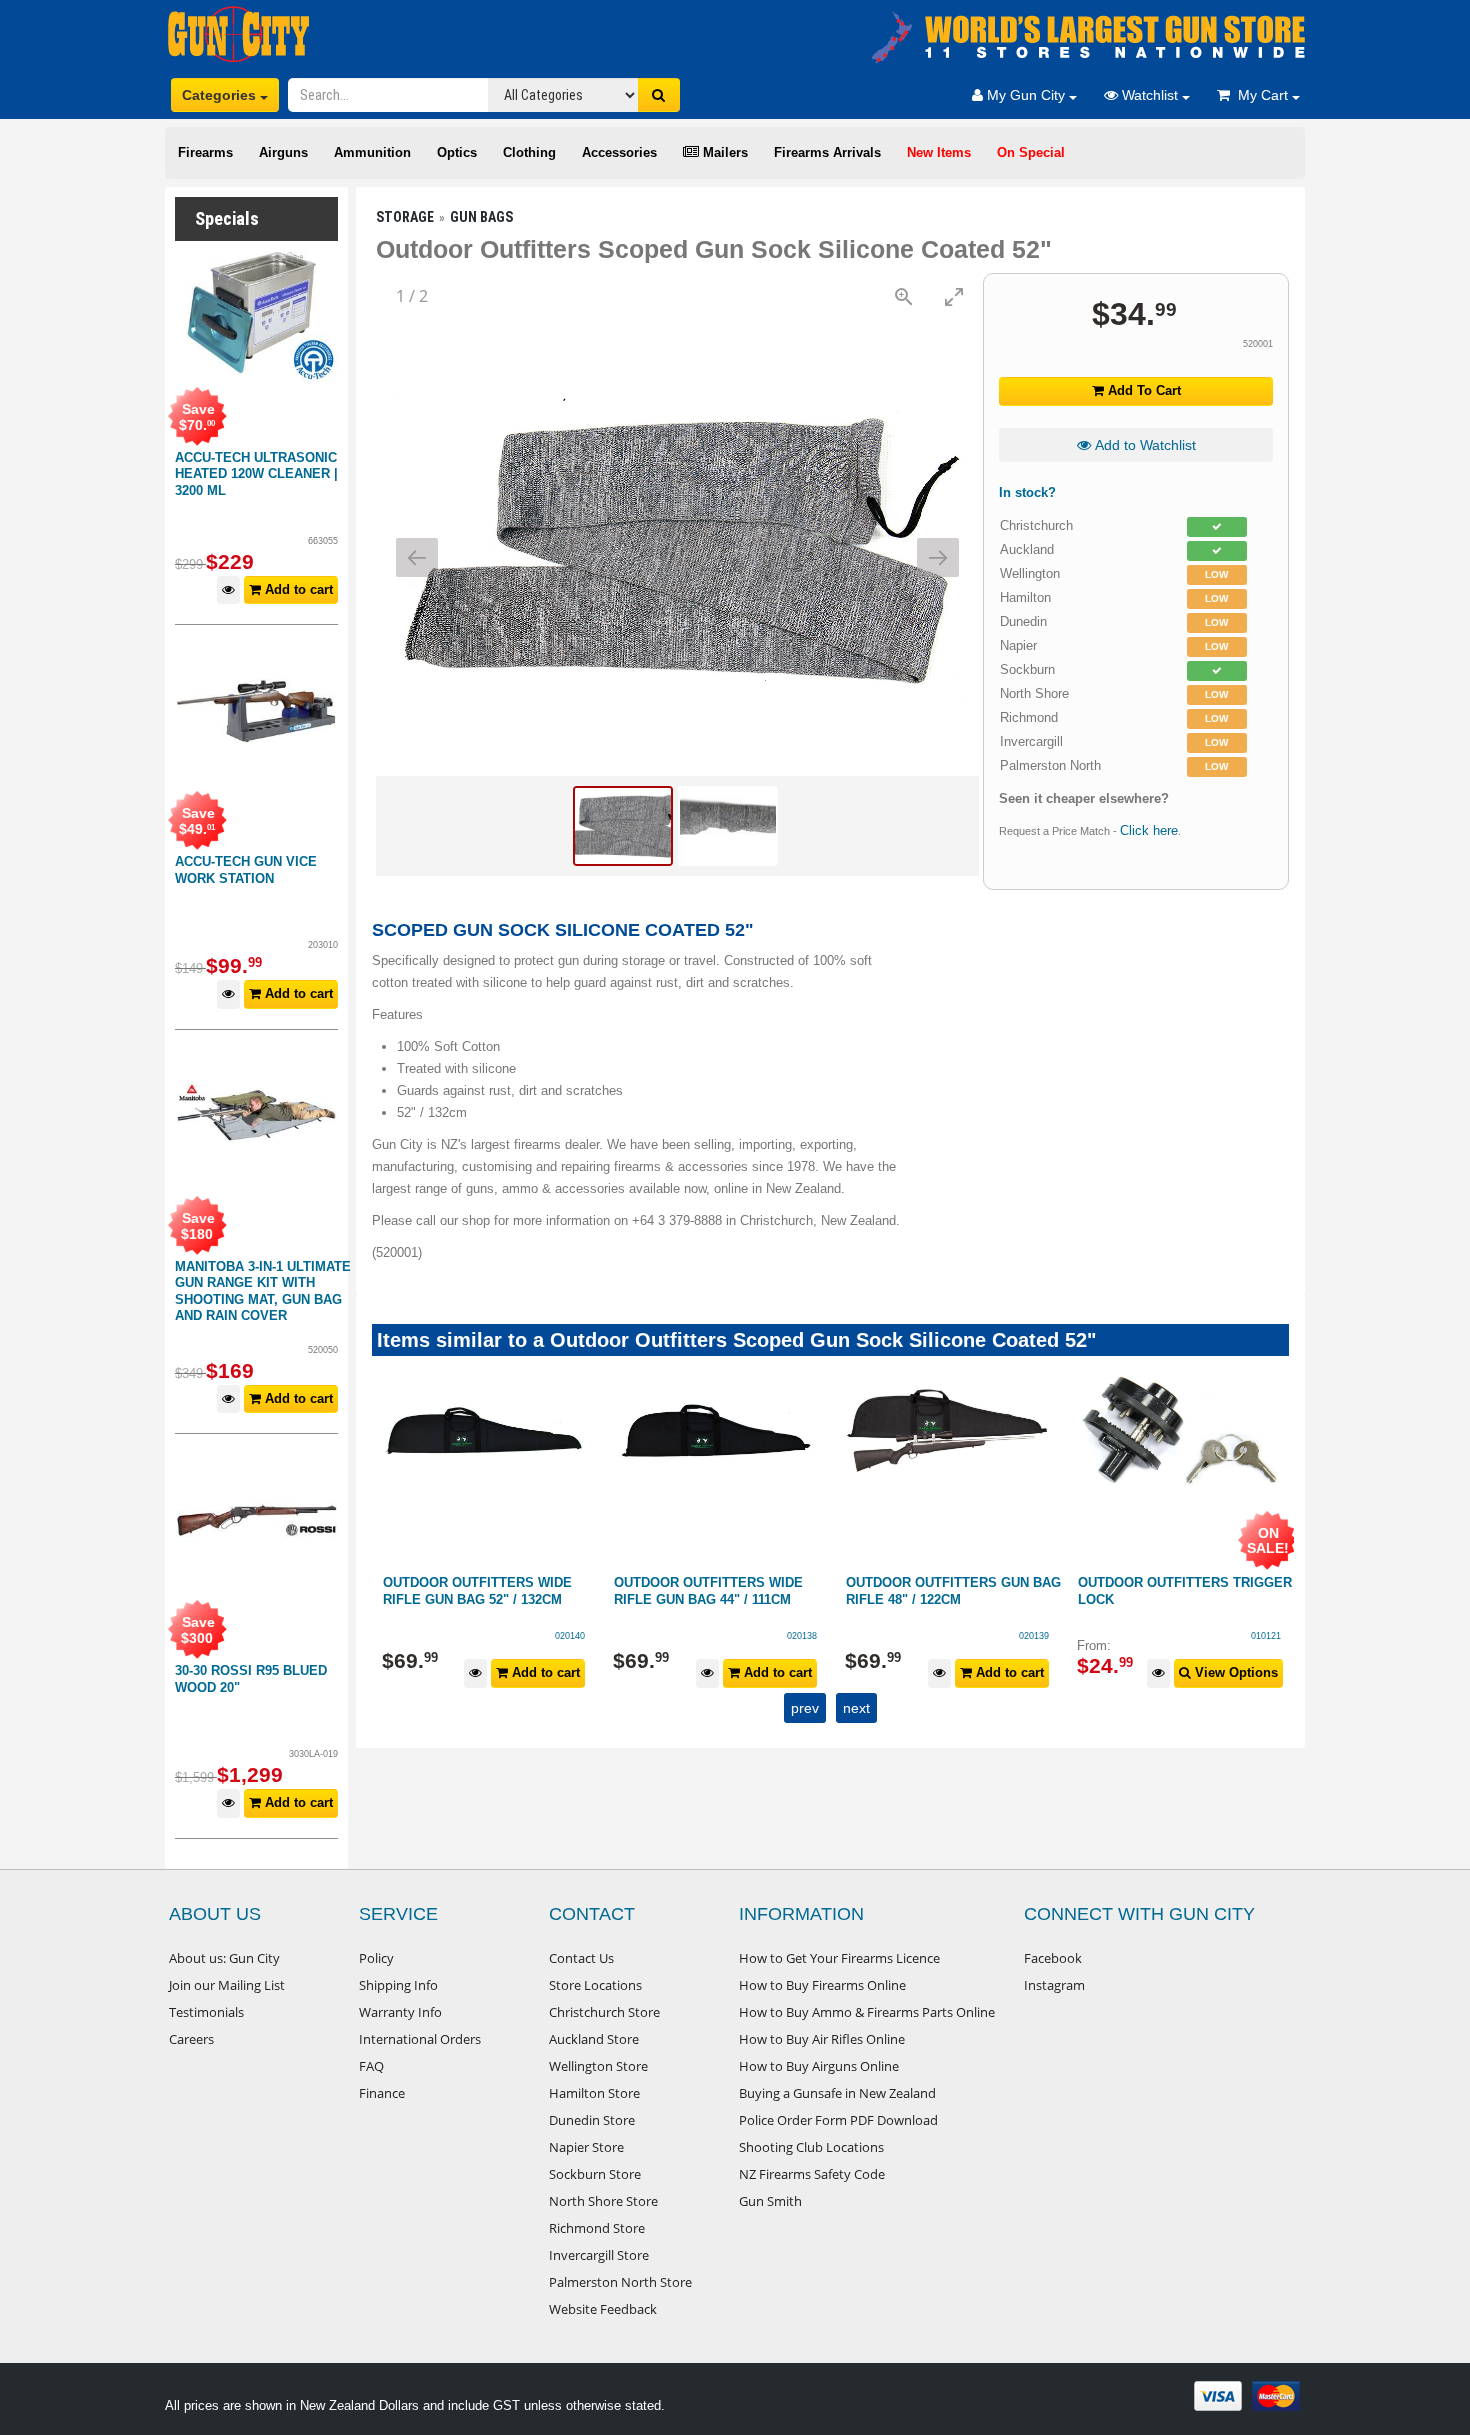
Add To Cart (1142, 390)
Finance (382, 2093)
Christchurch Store (604, 2012)
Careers (191, 2039)
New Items (939, 152)
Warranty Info (400, 2012)
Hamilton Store (594, 2093)
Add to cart (297, 589)
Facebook (1053, 1958)
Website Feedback (603, 2309)
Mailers (723, 152)
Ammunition (372, 152)
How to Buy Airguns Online (819, 2066)
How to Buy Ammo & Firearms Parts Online (867, 2012)
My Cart (1261, 95)
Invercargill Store (599, 2255)
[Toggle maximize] (954, 296)
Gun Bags (481, 217)
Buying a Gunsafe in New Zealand (837, 2093)
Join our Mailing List (227, 1985)
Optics (457, 152)
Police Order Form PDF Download (838, 2120)
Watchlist (1150, 95)
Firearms (205, 152)
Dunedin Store (592, 2120)
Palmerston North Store (620, 2282)
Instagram (1054, 1985)
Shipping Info (398, 1985)
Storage (405, 217)
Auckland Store (594, 2039)
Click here (1149, 830)
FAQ (371, 2066)
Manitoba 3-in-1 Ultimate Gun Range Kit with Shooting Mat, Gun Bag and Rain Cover (263, 1291)
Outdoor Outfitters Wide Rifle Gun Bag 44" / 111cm (476, 1591)
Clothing (529, 152)
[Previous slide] (417, 557)
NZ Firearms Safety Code (812, 2174)
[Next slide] (938, 557)
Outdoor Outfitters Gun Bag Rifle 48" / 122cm (721, 1591)
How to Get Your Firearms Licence (839, 1958)
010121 (1034, 1636)
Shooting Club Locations (811, 2147)
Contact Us (581, 1958)
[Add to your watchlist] (228, 590)
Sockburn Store (595, 2174)
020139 (802, 1636)
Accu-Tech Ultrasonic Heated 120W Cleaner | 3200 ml (256, 474)
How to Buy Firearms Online (822, 1985)
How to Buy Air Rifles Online (822, 2039)
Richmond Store (597, 2228)
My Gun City (1026, 95)
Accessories (619, 152)
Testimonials (206, 2012)
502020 (1265, 1636)
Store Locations (595, 1985)
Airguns (283, 152)
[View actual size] (904, 296)
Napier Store (586, 2147)
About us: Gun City (224, 1958)
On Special (1031, 152)
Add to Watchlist (1143, 445)
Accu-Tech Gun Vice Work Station (246, 870)
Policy (376, 1958)
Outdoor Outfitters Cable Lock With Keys (1177, 1591)
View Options (1002, 1672)
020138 (570, 1636)
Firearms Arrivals (827, 152)
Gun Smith (770, 2201)
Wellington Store (598, 2066)
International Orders (420, 2039)
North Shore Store (603, 2201)
